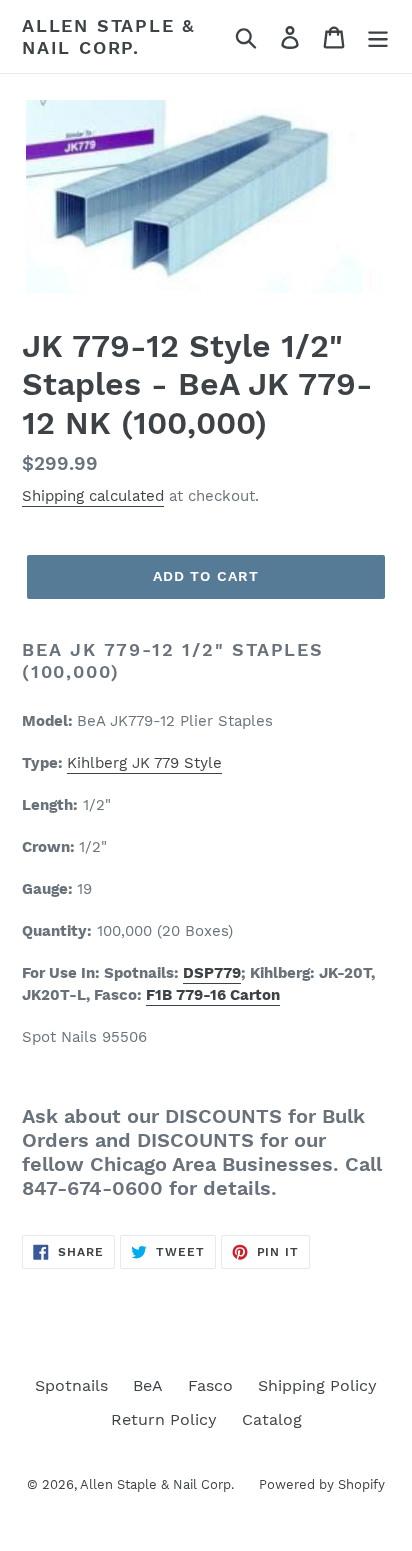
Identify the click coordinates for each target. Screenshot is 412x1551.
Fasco (210, 1385)
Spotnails (71, 1385)
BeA (148, 1385)
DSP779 (212, 973)
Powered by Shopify (322, 1484)
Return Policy (164, 1419)
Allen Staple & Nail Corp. (108, 36)
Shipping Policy (317, 1385)
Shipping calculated (93, 496)
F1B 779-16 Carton (213, 995)
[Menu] (378, 36)
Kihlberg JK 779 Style (144, 763)
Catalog (272, 1419)
